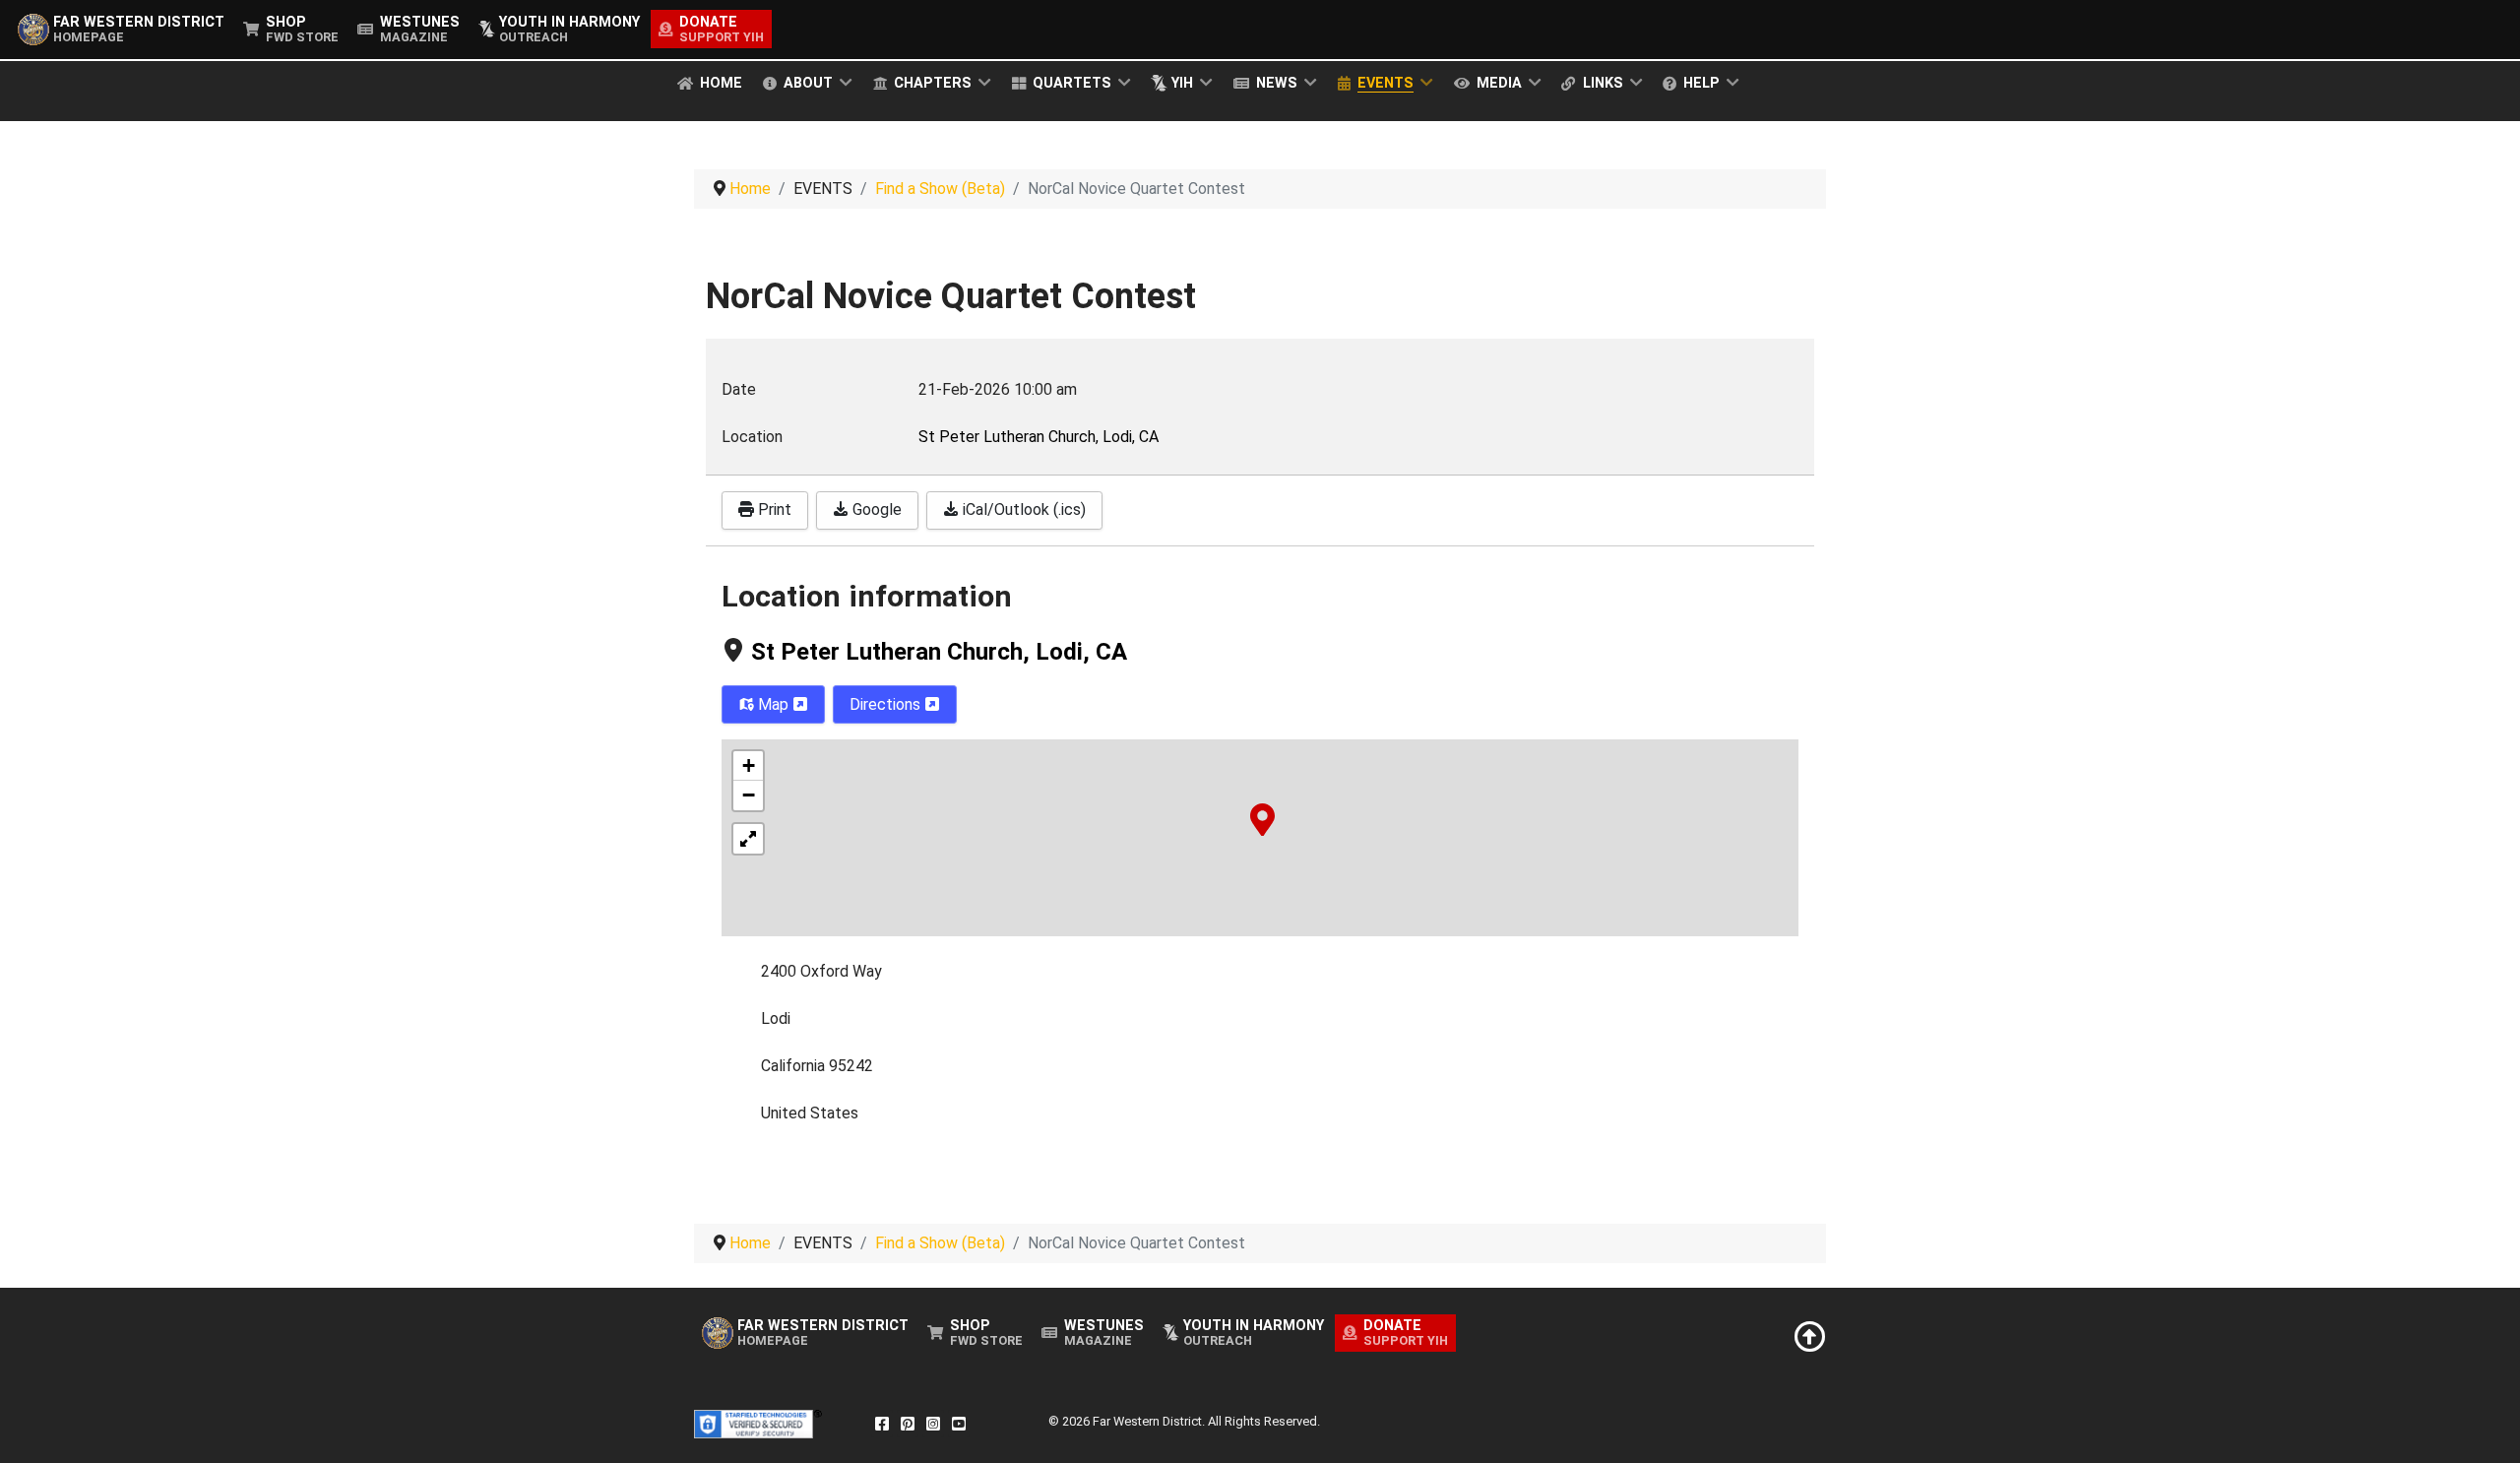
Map (773, 704)
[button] (1262, 818)
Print (773, 509)
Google (875, 509)
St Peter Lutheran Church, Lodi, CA (939, 652)
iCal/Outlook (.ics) (1022, 509)
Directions (887, 704)
